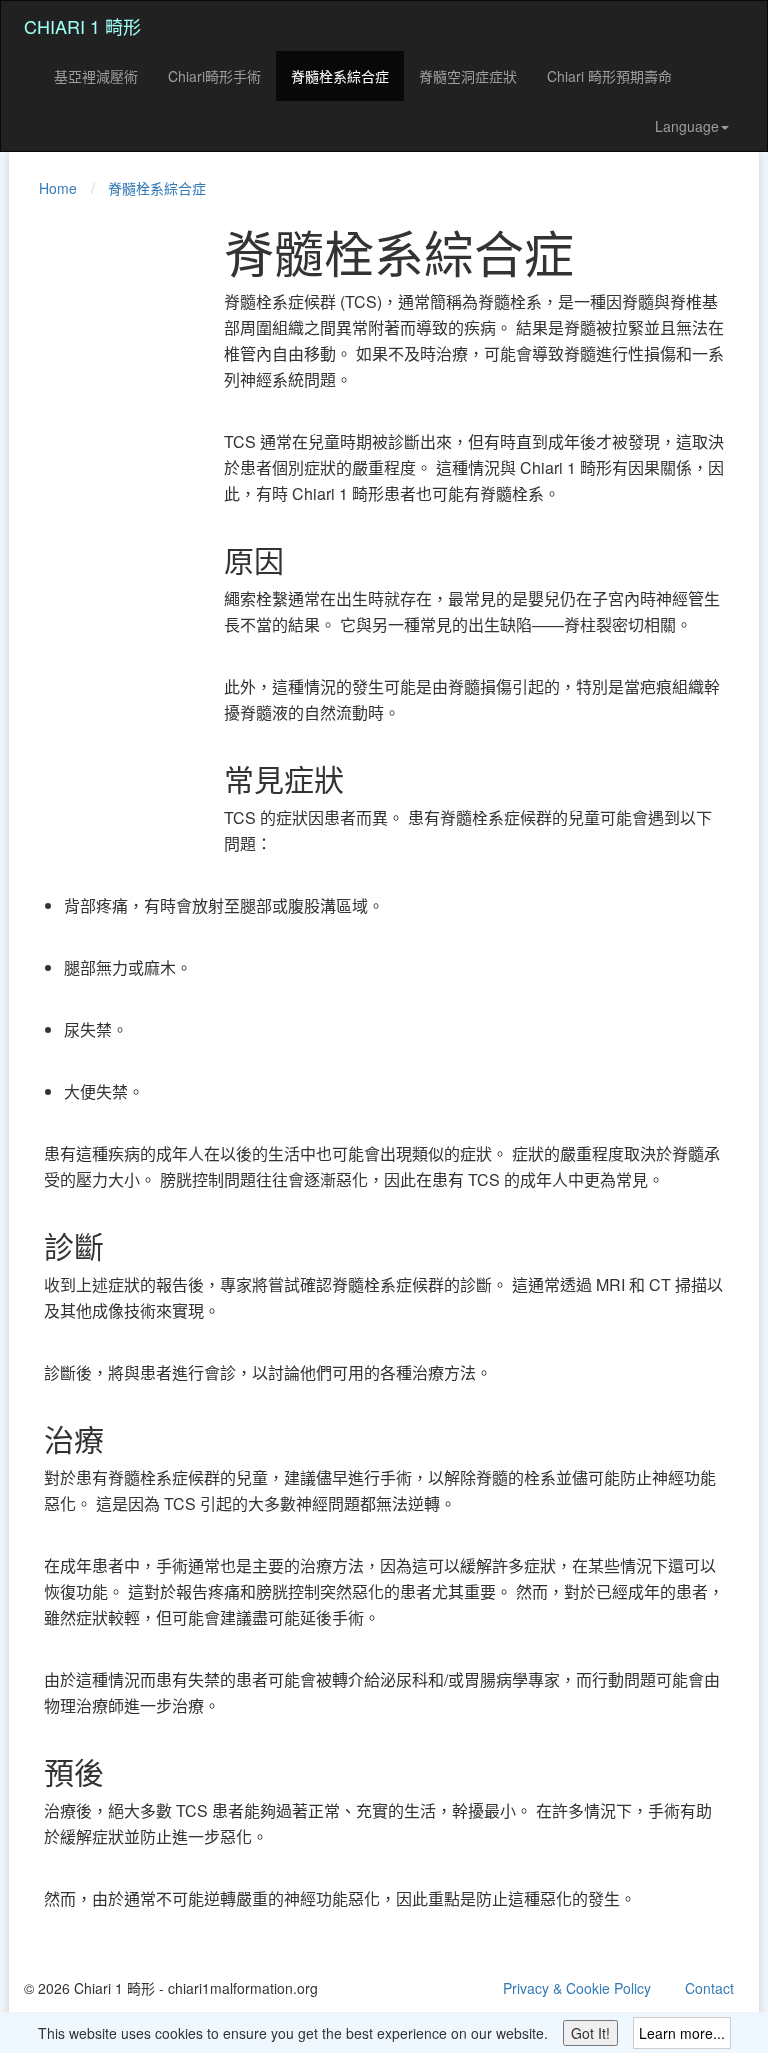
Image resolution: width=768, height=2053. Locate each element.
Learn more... (682, 2033)
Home (58, 188)
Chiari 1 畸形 (82, 26)
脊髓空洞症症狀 (468, 76)
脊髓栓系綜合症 (340, 76)
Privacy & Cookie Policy (577, 1988)
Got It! (590, 2033)
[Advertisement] (104, 524)
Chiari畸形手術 (214, 76)
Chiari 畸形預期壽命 (609, 76)
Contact (709, 1988)
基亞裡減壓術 (96, 76)
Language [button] (687, 126)
